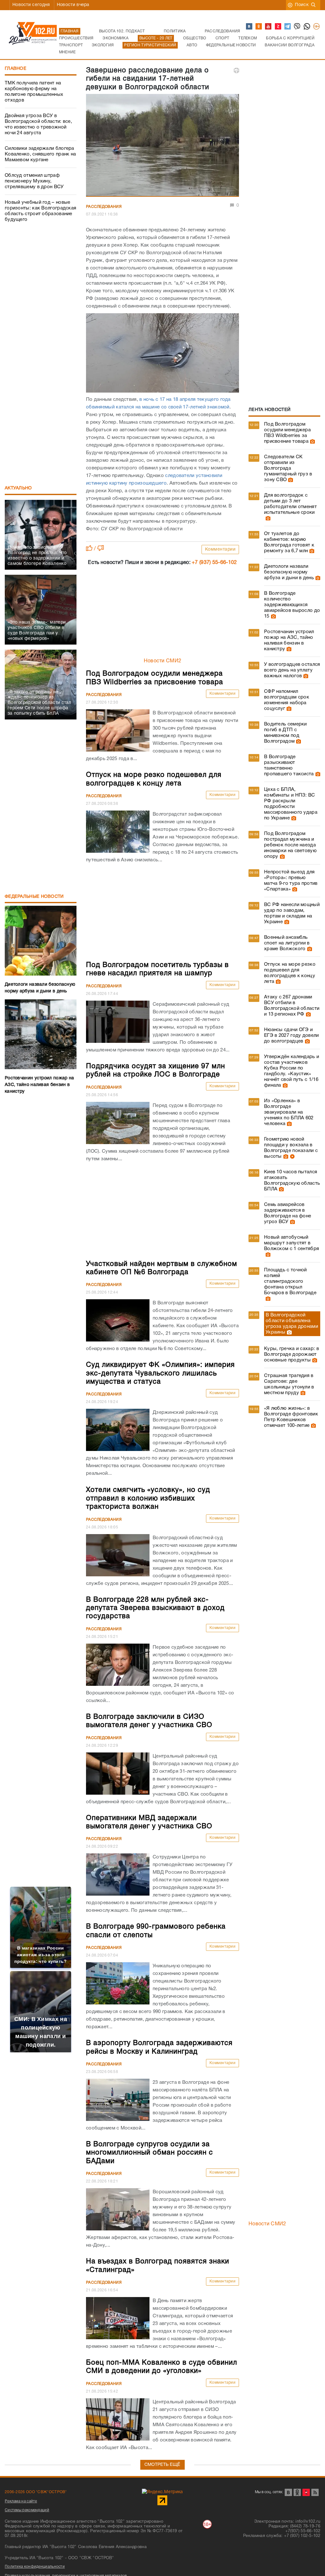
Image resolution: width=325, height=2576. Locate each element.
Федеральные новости (34, 897)
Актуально (18, 488)
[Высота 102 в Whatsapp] (307, 27)
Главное (16, 69)
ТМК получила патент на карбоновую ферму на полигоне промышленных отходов (34, 92)
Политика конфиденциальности (35, 2567)
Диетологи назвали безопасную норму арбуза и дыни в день (289, 572)
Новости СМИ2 (163, 661)
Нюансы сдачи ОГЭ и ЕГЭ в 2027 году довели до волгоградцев (292, 1036)
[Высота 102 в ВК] (249, 27)
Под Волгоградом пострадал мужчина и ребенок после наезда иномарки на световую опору (290, 845)
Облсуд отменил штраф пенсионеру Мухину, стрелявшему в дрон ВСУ (34, 181)
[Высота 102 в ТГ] (288, 27)
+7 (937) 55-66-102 (214, 563)
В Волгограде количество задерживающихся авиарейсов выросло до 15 (292, 605)
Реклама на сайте (21, 2501)
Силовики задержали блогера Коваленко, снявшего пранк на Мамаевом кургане (40, 154)
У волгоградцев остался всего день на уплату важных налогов (292, 670)
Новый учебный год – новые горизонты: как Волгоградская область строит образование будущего (40, 211)
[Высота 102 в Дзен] (278, 27)
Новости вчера (73, 5)
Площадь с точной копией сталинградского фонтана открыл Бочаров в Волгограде (290, 1281)
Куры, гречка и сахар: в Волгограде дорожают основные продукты (292, 1354)
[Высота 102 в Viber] (297, 27)
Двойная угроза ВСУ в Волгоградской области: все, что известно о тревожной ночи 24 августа (38, 124)
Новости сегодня (31, 5)
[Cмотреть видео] (292, 1156)
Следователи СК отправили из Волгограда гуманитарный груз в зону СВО (288, 468)
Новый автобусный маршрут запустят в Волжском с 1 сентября (292, 1243)
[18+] (317, 27)
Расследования (104, 207)
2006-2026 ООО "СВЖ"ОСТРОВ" (36, 2492)
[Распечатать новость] (236, 70)
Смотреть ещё (162, 2465)
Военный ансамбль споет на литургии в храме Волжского (287, 943)
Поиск (302, 5)
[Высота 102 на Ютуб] (269, 27)
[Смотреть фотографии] (312, 441)
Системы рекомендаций (27, 2510)
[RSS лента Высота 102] (315, 2492)
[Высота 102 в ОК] (259, 27)
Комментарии (220, 550)
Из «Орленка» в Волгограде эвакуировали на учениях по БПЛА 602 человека (289, 1112)
